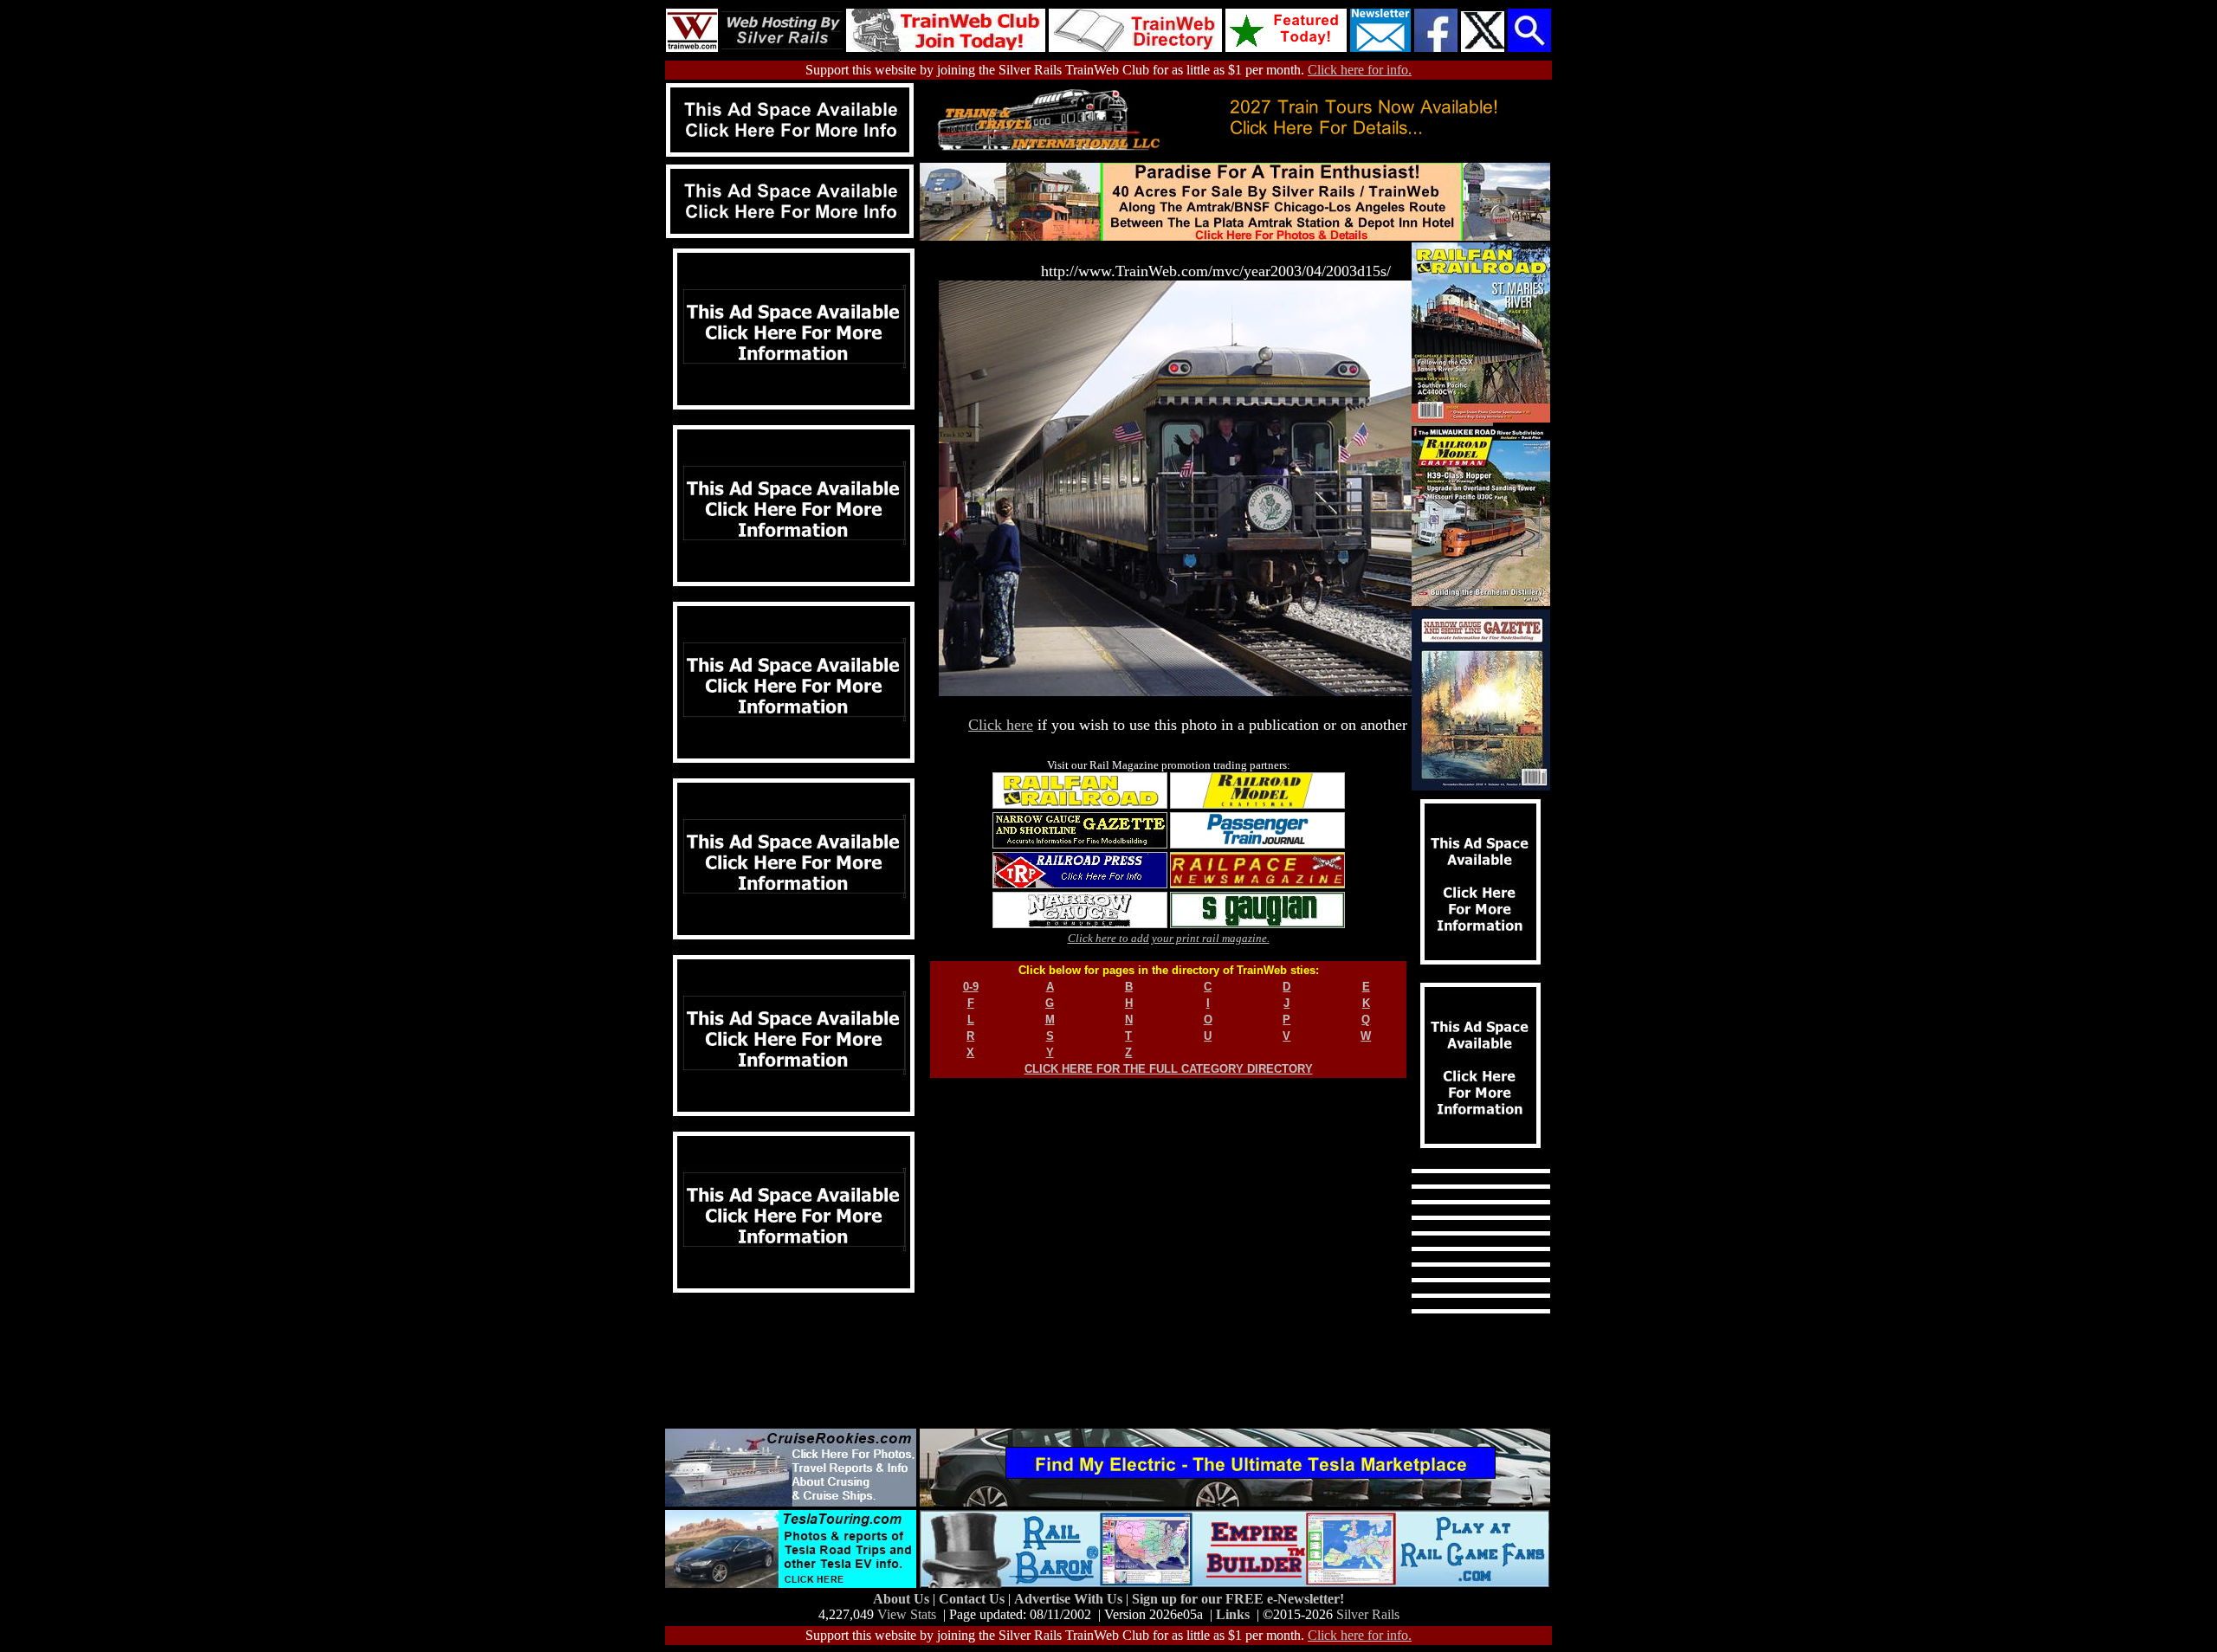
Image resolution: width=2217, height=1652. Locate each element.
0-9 (971, 987)
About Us (903, 1599)
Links (1233, 1614)
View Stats (907, 1614)
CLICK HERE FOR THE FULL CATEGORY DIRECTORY (1169, 1069)
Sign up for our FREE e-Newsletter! (1238, 1599)
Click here (1001, 725)
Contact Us (973, 1599)
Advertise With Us (1070, 1599)
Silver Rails (1368, 1614)
